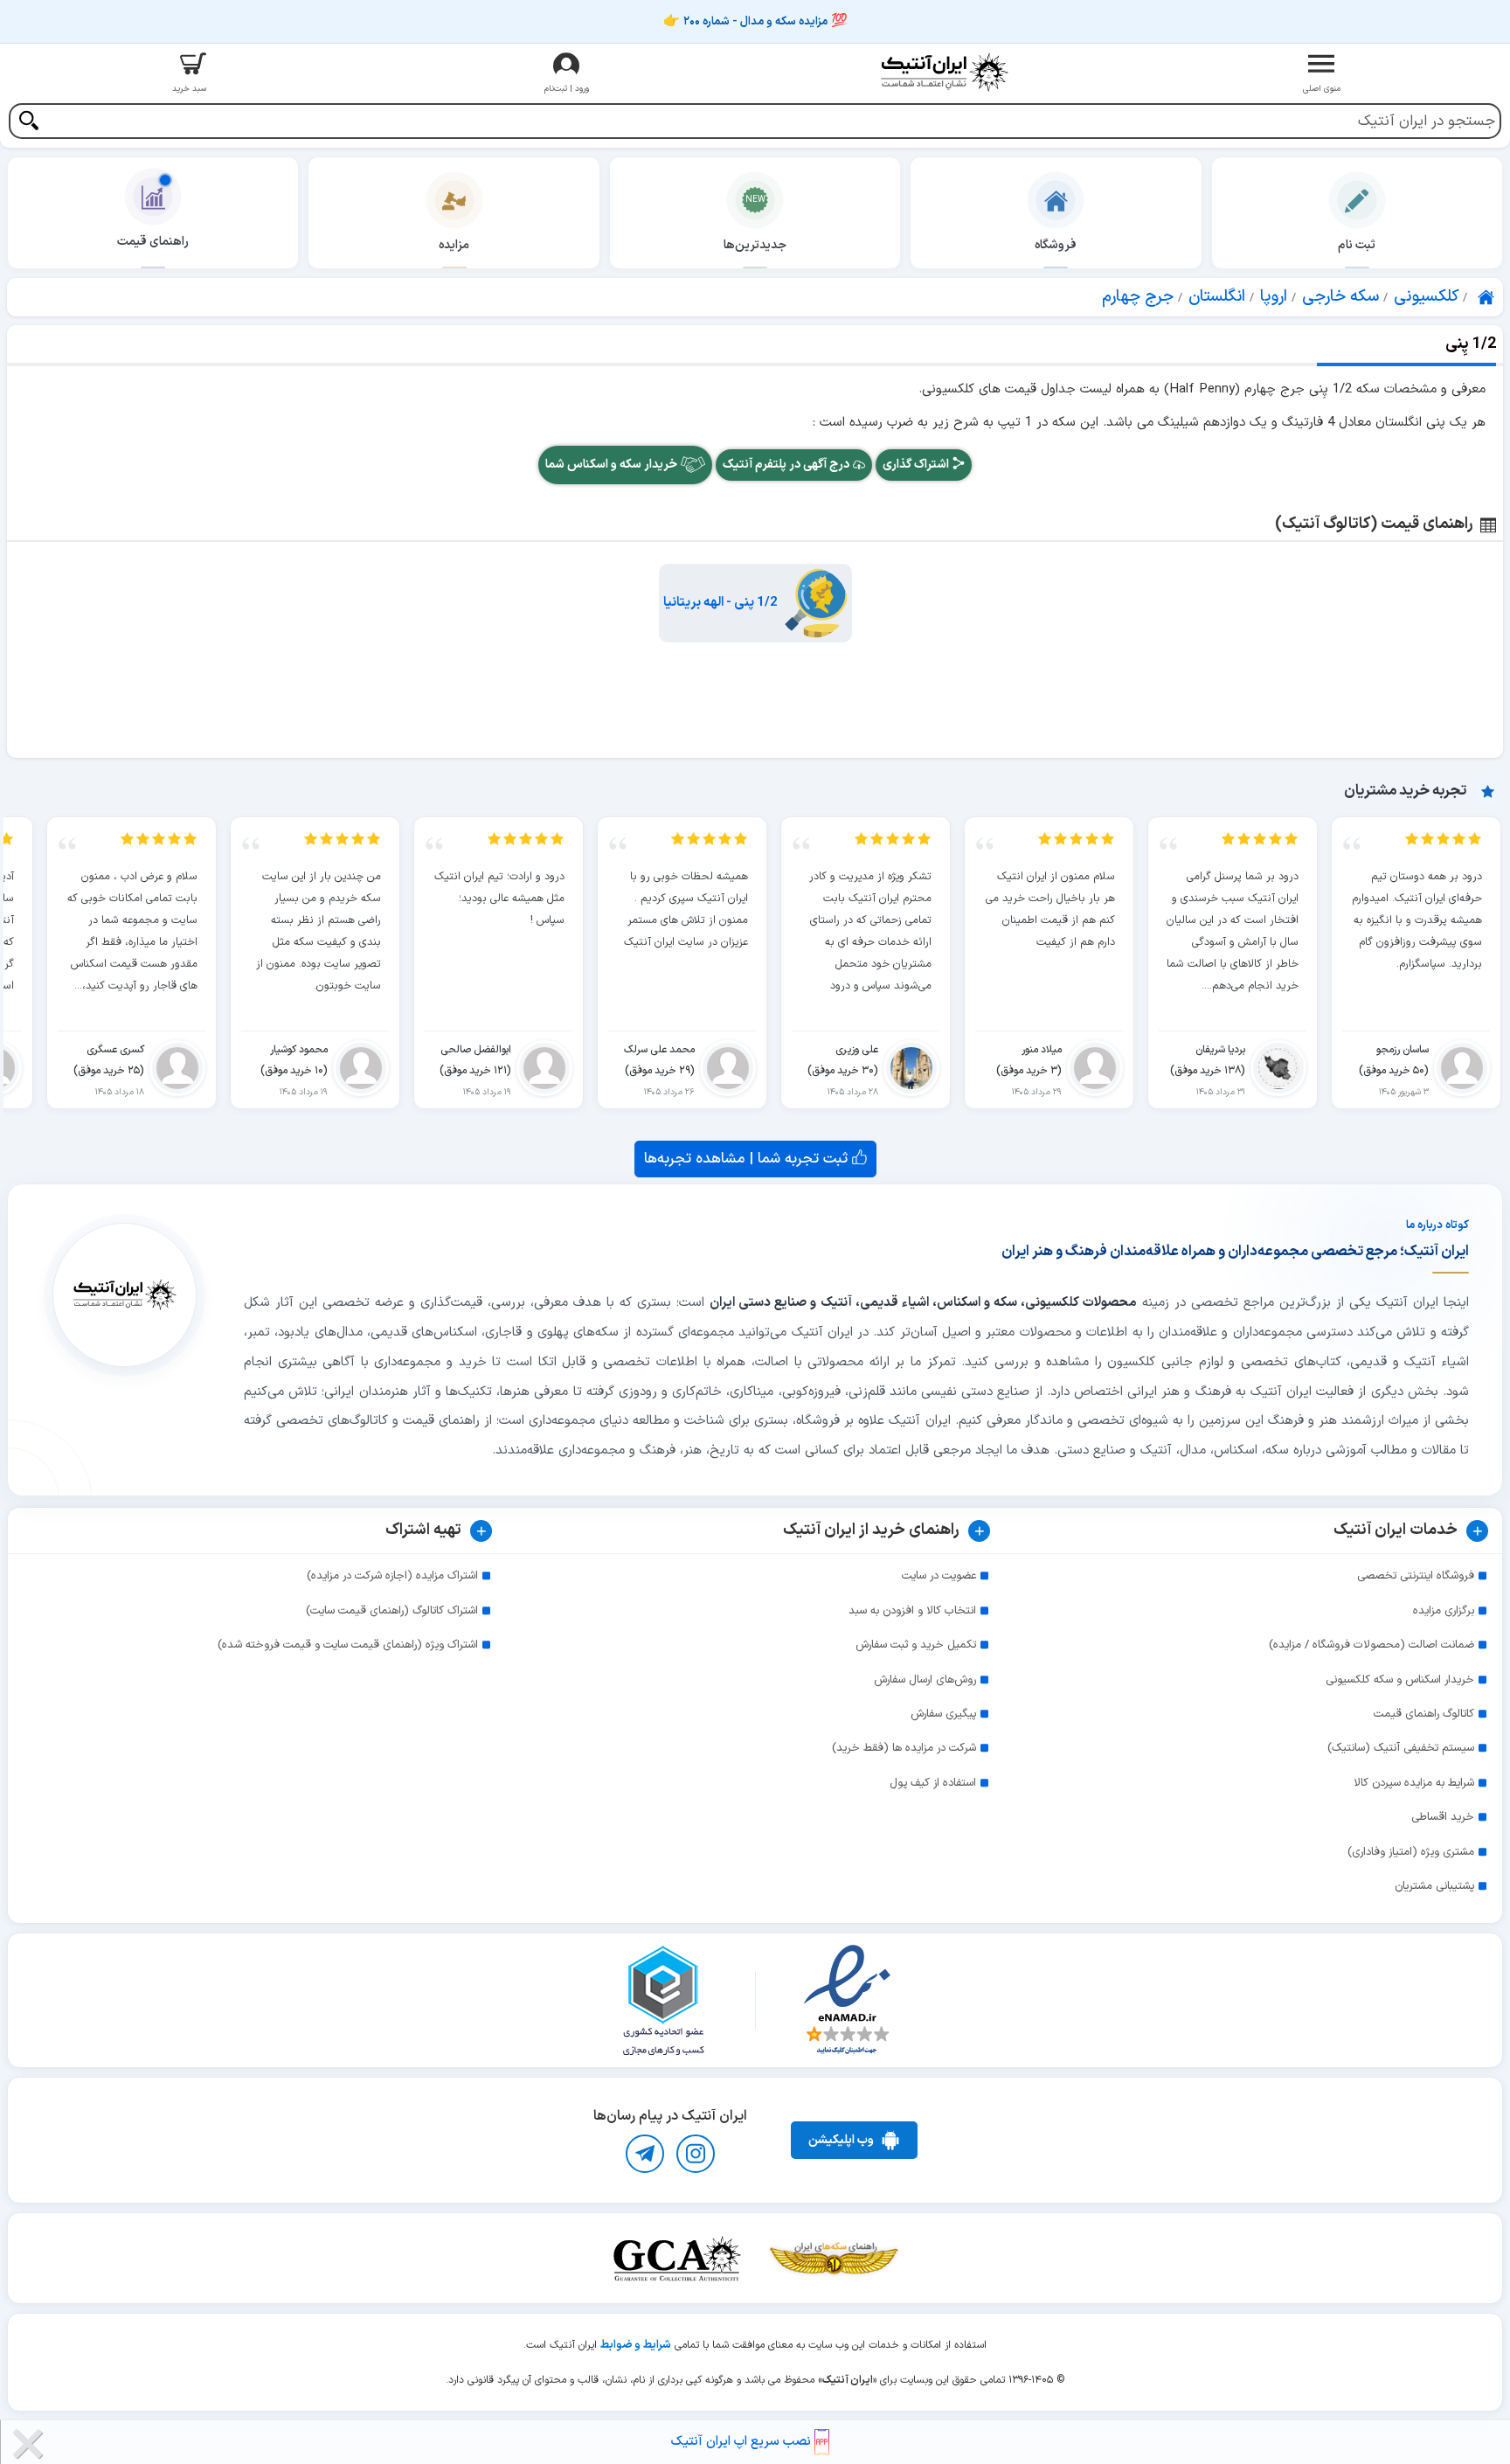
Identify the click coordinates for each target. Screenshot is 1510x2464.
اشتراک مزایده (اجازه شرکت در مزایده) (392, 1576)
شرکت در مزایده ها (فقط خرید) (904, 1748)
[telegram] (645, 2154)
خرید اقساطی (1443, 1817)
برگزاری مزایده (1444, 1611)
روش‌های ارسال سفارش (925, 1680)
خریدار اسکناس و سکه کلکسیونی (1400, 1680)
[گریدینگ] (676, 2258)
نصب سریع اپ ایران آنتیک (743, 2442)
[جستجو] (28, 123)
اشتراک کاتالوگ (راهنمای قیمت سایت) (392, 1611)
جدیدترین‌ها (755, 245)
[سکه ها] (834, 2258)
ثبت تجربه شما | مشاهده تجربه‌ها (748, 1159)
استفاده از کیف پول (933, 1783)
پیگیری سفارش (943, 1714)
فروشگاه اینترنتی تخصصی (1416, 1576)
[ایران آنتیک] (1487, 297)
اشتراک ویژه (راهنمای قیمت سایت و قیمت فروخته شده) (348, 1645)
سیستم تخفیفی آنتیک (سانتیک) (1401, 1748)
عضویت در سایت (939, 1576)
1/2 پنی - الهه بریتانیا (720, 603)
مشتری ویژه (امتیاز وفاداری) (1411, 1852)
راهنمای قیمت (153, 242)
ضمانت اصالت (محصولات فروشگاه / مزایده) (1371, 1645)
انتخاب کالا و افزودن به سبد (912, 1611)
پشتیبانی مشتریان (1434, 1886)
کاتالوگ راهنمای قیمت (1424, 1714)
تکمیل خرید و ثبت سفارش (916, 1645)
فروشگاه (1056, 245)
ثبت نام (1357, 245)
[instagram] (696, 2154)
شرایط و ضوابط (636, 2345)
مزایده (454, 245)
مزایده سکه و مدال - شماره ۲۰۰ (755, 22)
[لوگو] (944, 72)
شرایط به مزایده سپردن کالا (1414, 1783)
